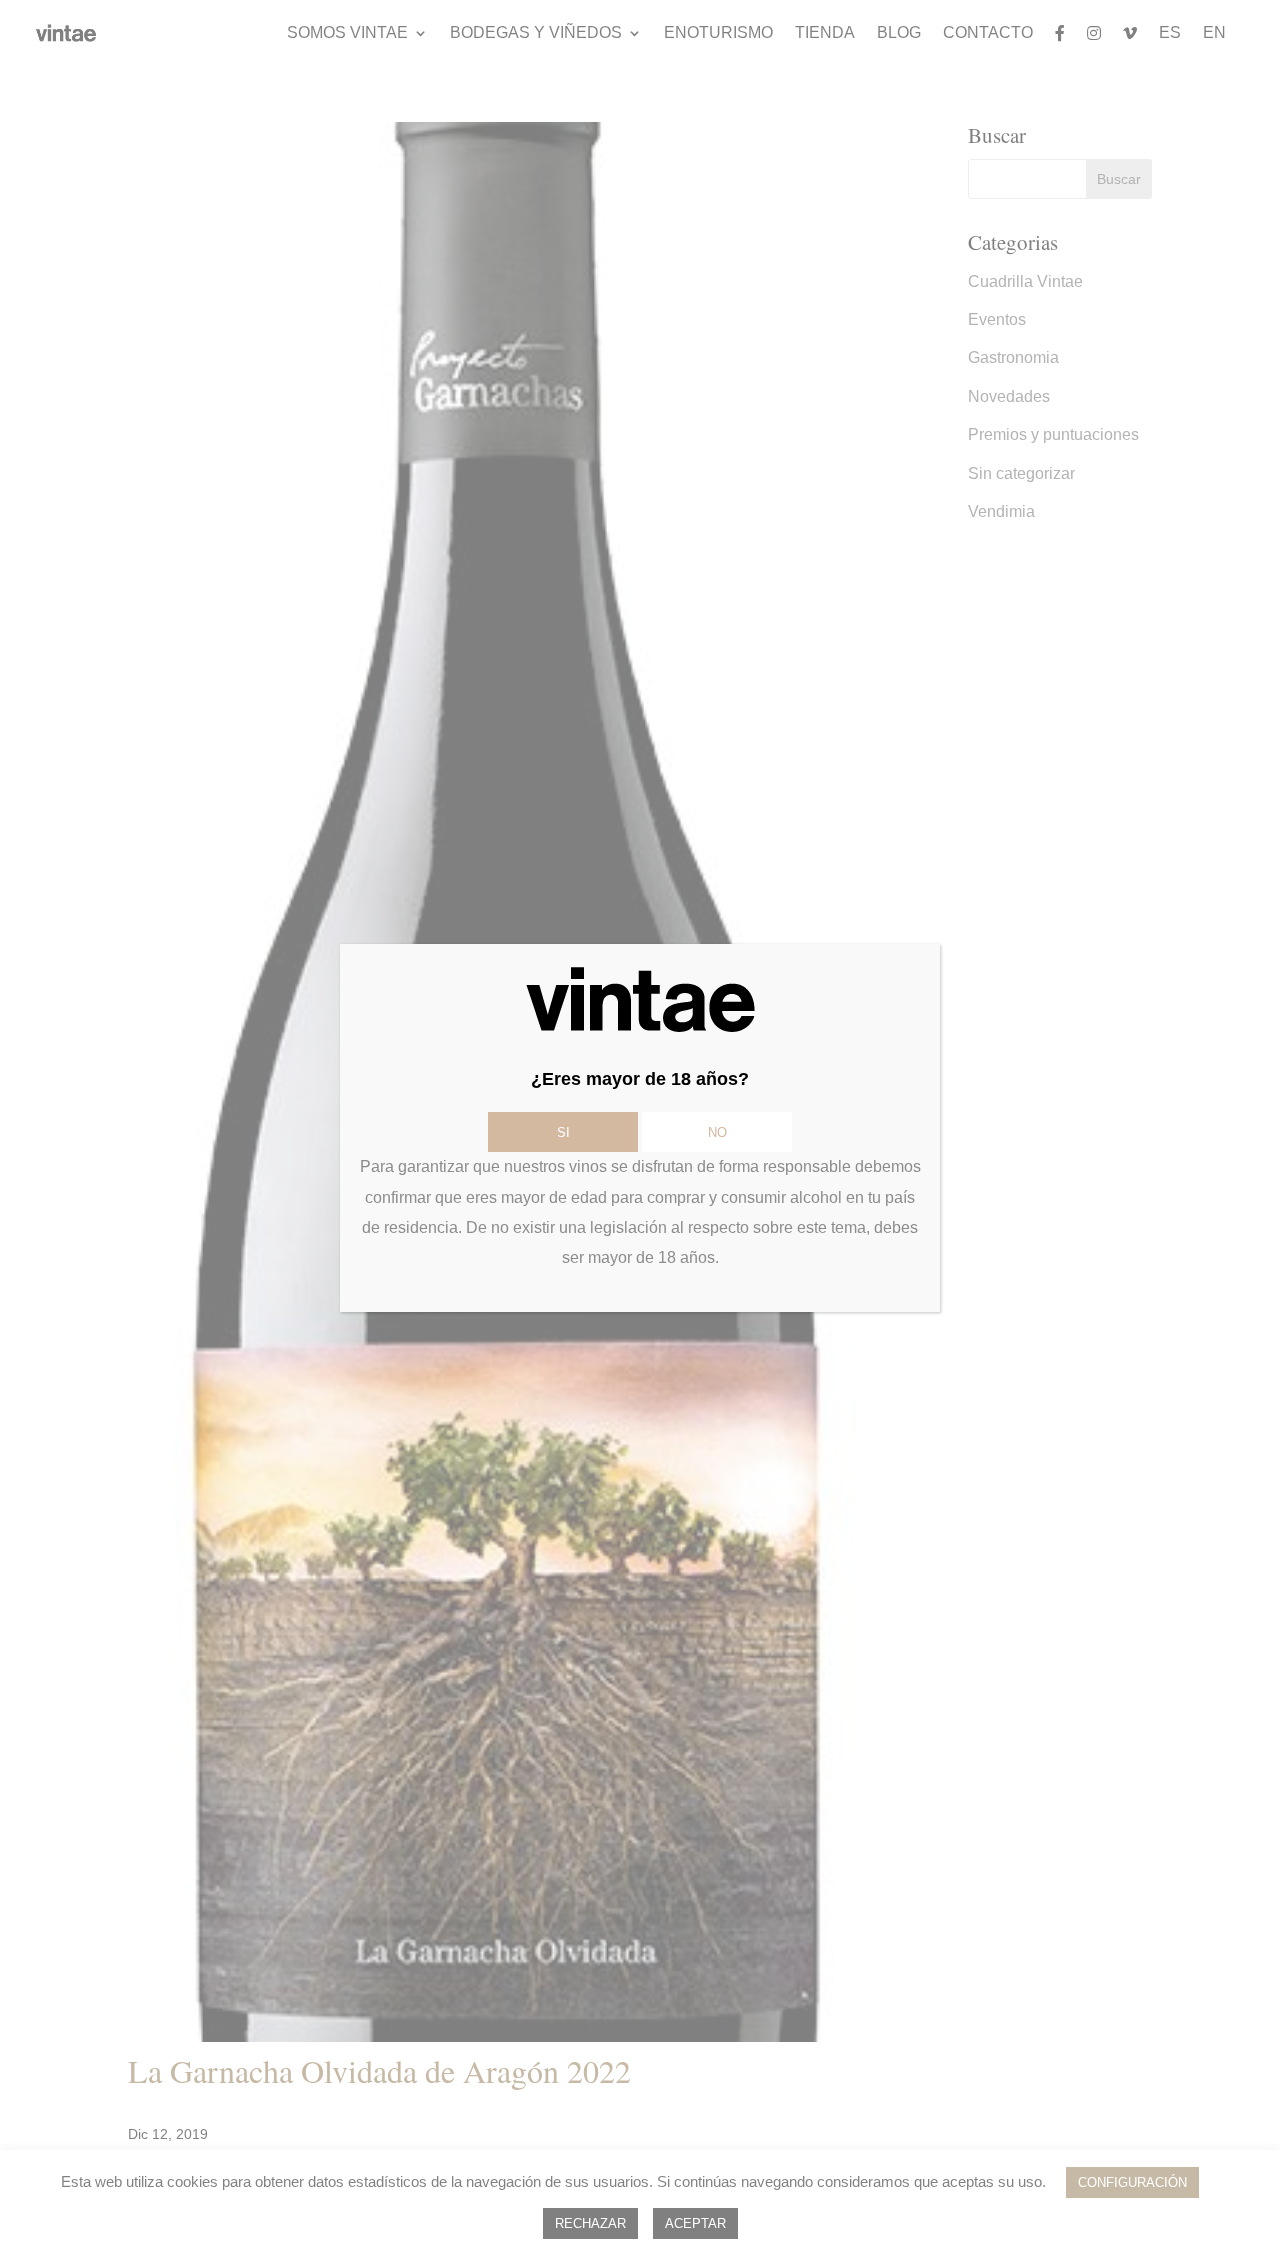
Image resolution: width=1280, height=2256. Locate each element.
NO (717, 1132)
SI (563, 1132)
